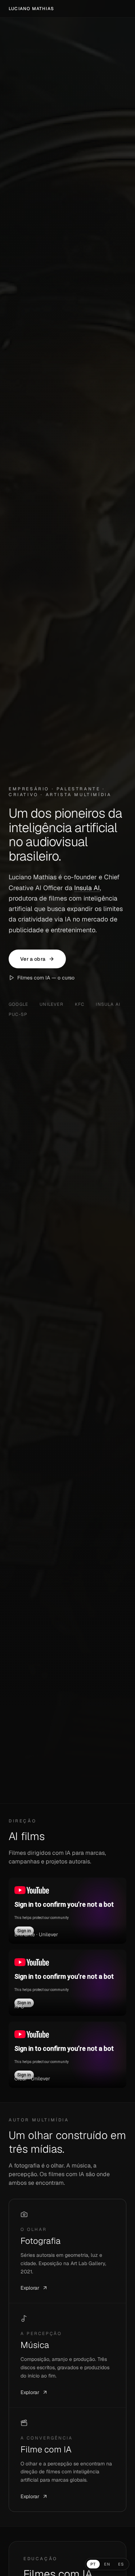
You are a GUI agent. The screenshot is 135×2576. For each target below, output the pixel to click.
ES (121, 2564)
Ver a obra (33, 959)
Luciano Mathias (31, 9)
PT (93, 2564)
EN (107, 2564)
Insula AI (87, 888)
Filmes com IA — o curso (46, 978)
